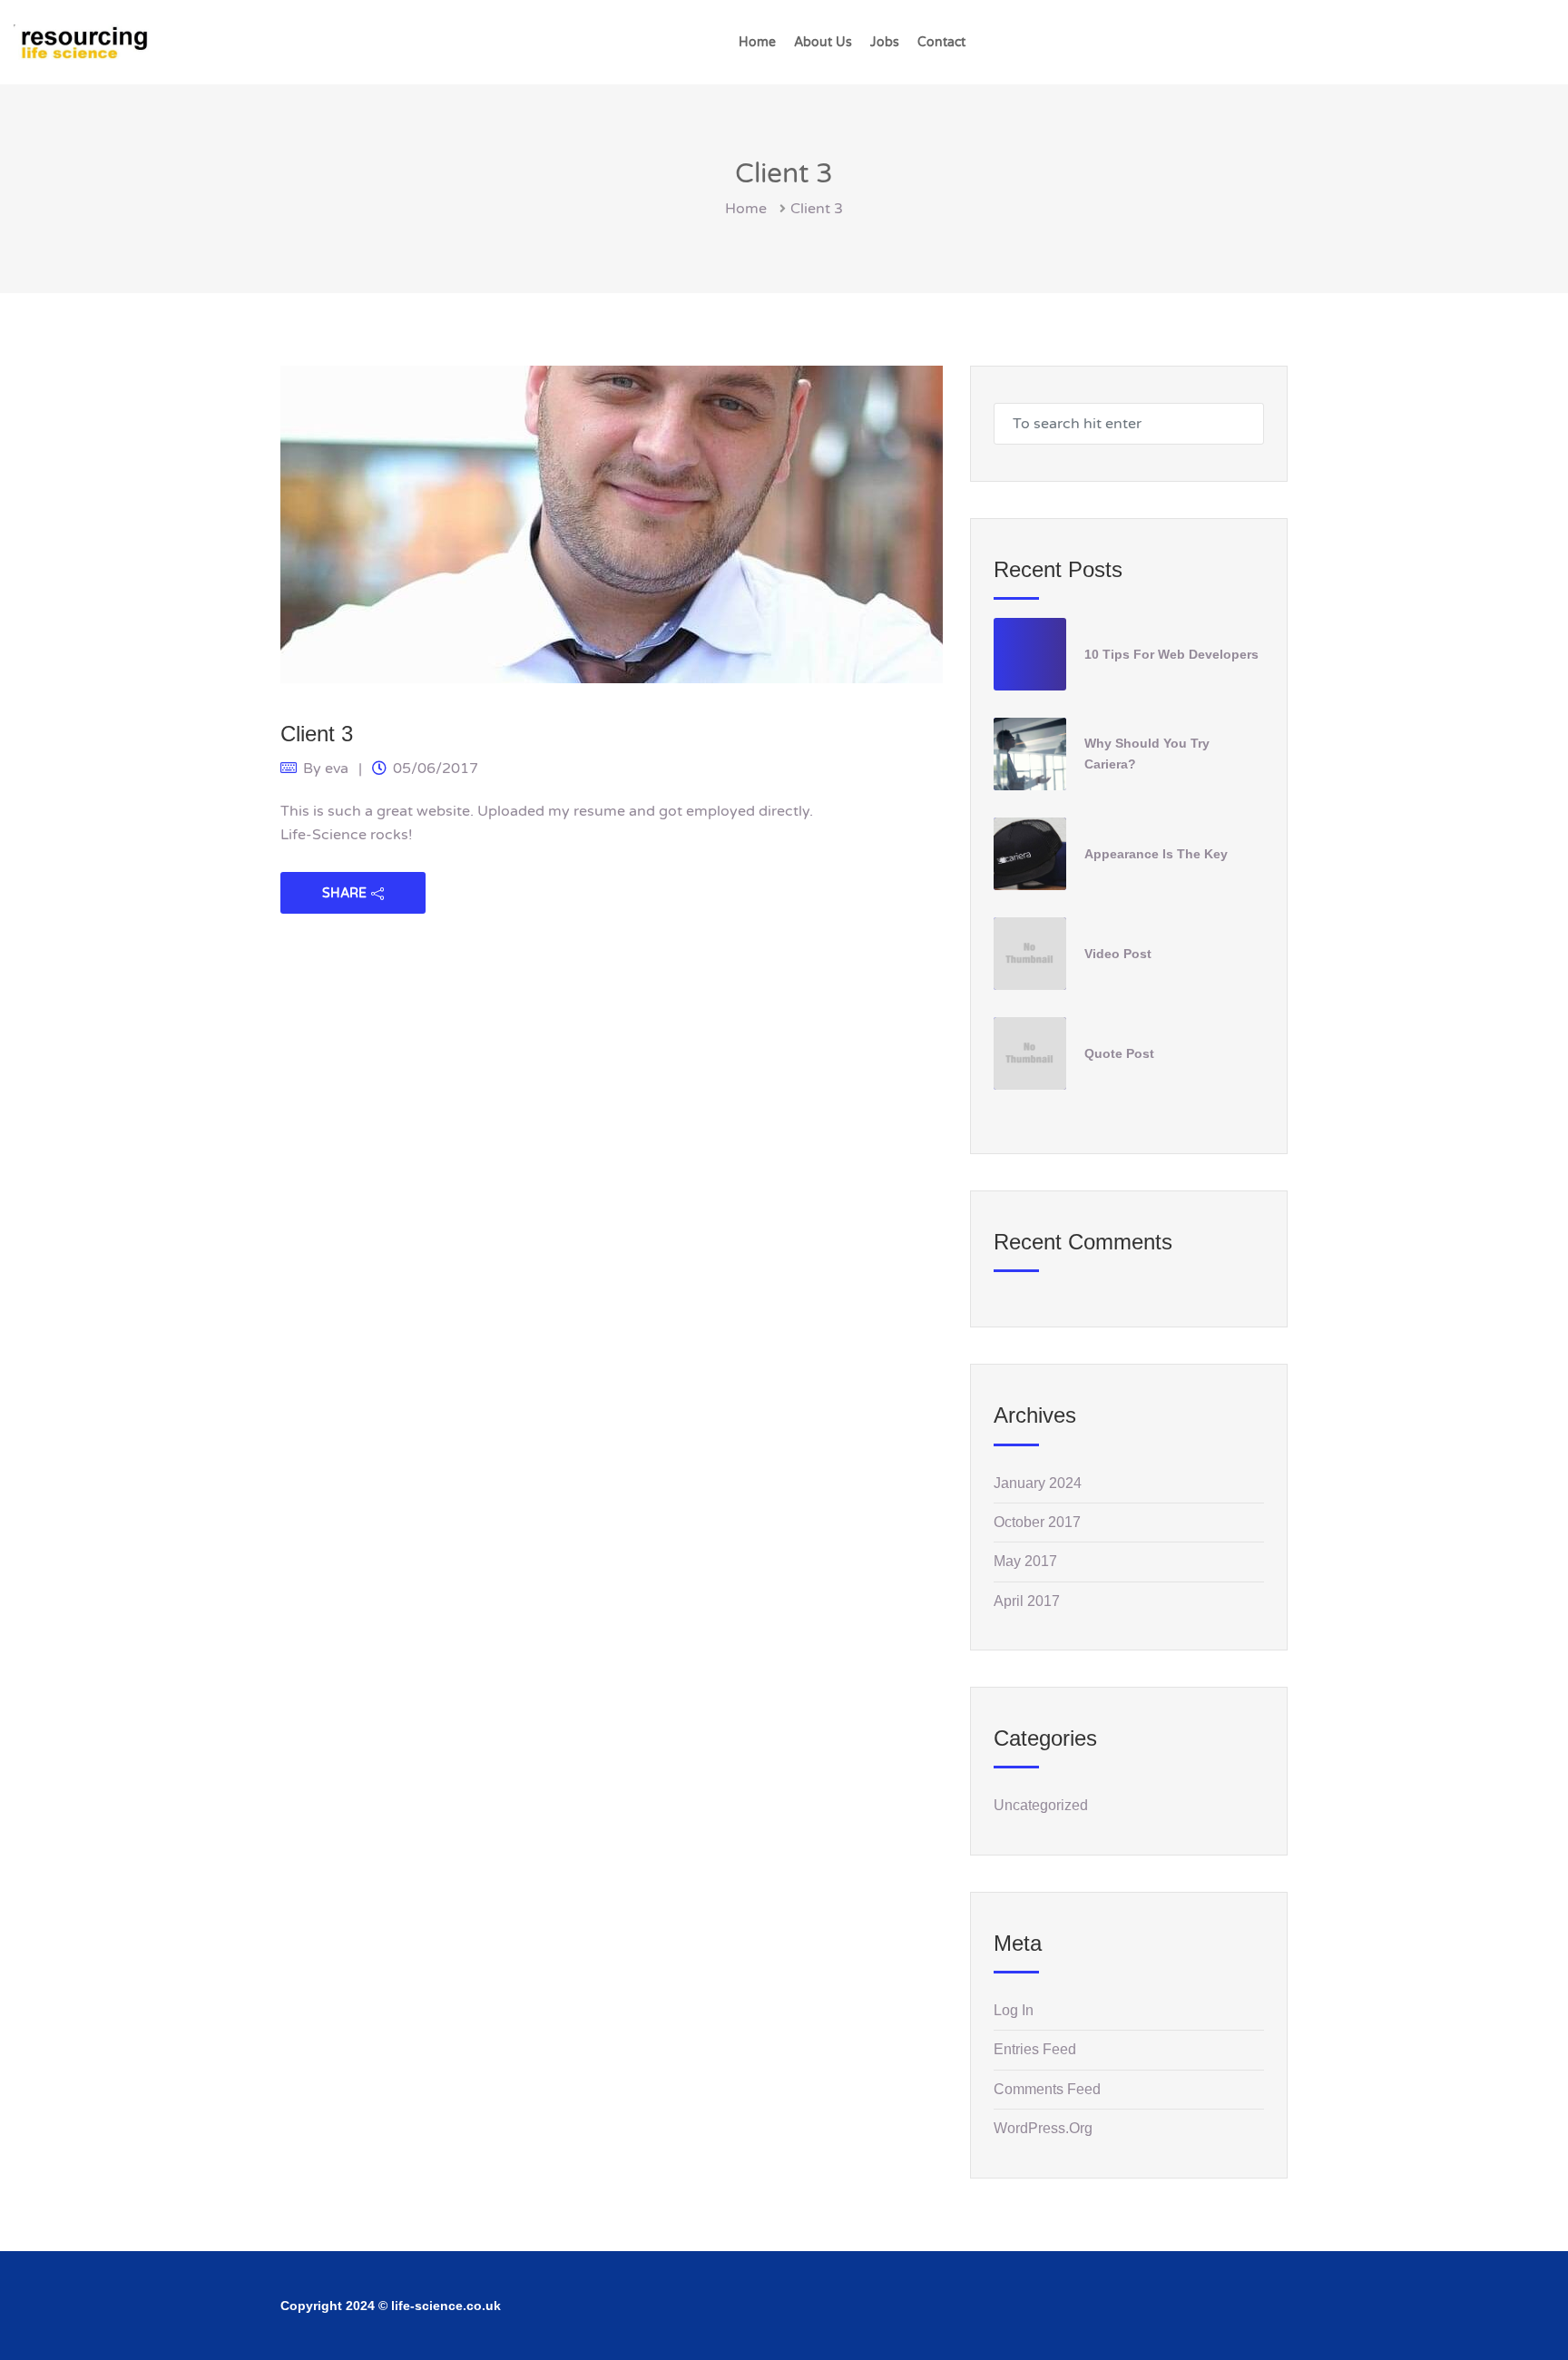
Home (757, 42)
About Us (823, 42)
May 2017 (1025, 1561)
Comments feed (1047, 2089)
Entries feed (1035, 2049)
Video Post (1118, 954)
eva (337, 769)
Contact (941, 42)
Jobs (885, 42)
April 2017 (1027, 1601)
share (344, 893)
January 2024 (1038, 1483)
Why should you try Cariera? (1147, 754)
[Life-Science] (82, 42)
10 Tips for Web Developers (1171, 654)
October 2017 (1037, 1522)
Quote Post (1119, 1053)
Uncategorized (1041, 1805)
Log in (1014, 2010)
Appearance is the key (1156, 854)
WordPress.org (1043, 2128)
